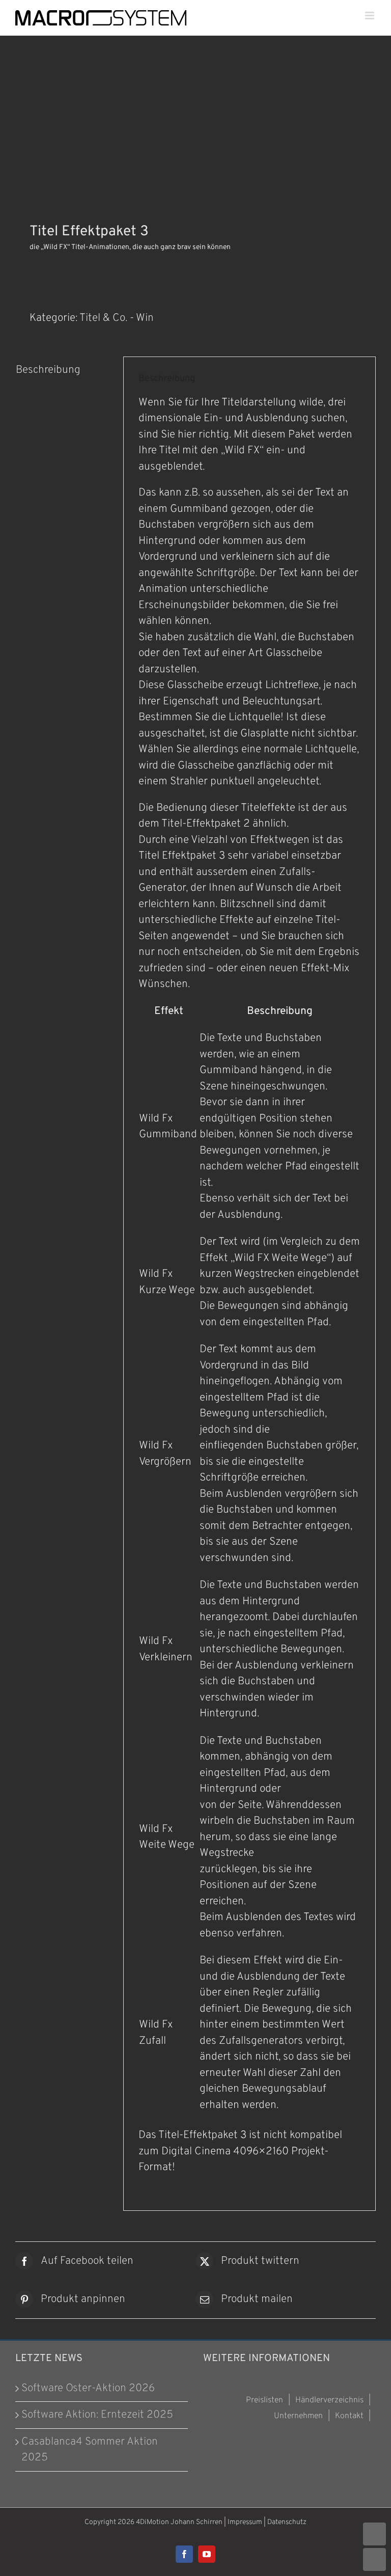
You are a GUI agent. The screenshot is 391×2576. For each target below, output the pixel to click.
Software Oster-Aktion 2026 (88, 2388)
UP (374, 2534)
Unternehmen (298, 2416)
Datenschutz (287, 2522)
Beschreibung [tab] (48, 370)
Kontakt (349, 2416)
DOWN (374, 2559)
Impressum (245, 2522)
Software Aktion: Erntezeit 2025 (97, 2415)
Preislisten (264, 2400)
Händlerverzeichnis (329, 2400)
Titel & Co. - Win (117, 318)
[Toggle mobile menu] (370, 16)
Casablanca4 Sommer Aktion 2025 (90, 2450)
